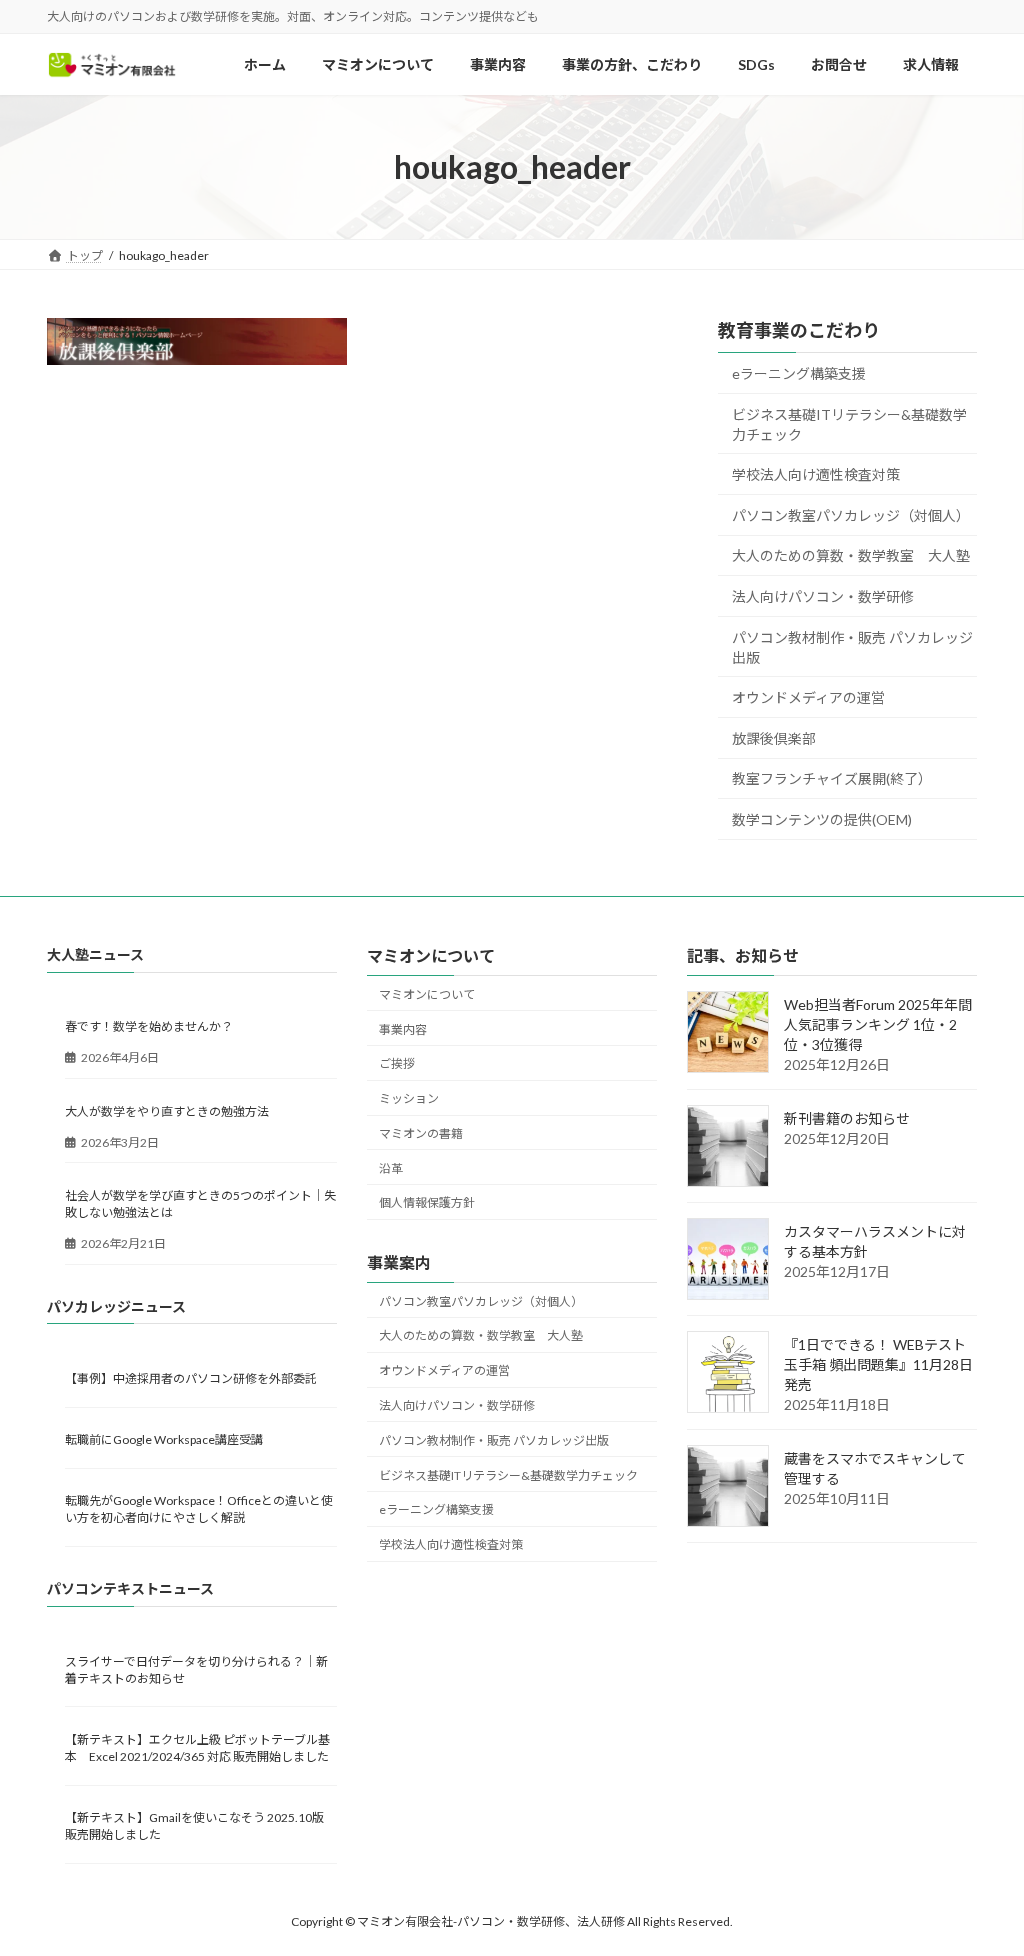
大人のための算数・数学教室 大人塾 (851, 556)
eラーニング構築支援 (799, 373)
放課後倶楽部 (774, 738)
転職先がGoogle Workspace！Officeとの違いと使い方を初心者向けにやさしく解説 (199, 1510)
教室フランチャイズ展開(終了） (832, 779)
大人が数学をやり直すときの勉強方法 (167, 1111)
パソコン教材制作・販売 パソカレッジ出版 (852, 647)
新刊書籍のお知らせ (847, 1119)
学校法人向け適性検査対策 (816, 475)
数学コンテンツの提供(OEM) (822, 819)
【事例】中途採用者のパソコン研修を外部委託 (191, 1378)
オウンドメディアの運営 (808, 698)
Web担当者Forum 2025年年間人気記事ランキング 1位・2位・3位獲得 (878, 1025)
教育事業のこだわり (799, 330)
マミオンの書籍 (421, 1133)
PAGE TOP (980, 1878)
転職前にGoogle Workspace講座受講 (164, 1439)
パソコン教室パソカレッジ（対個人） (851, 515)
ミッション (409, 1098)
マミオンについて (427, 994)
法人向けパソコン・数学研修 (823, 596)
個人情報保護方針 (427, 1203)
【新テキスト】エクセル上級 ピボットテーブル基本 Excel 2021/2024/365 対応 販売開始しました (197, 1748)
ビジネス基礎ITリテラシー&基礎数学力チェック (849, 424)
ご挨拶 (397, 1064)
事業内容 (403, 1029)
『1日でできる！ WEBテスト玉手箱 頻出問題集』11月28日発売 (878, 1365)
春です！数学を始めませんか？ (149, 1027)
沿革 (391, 1168)
